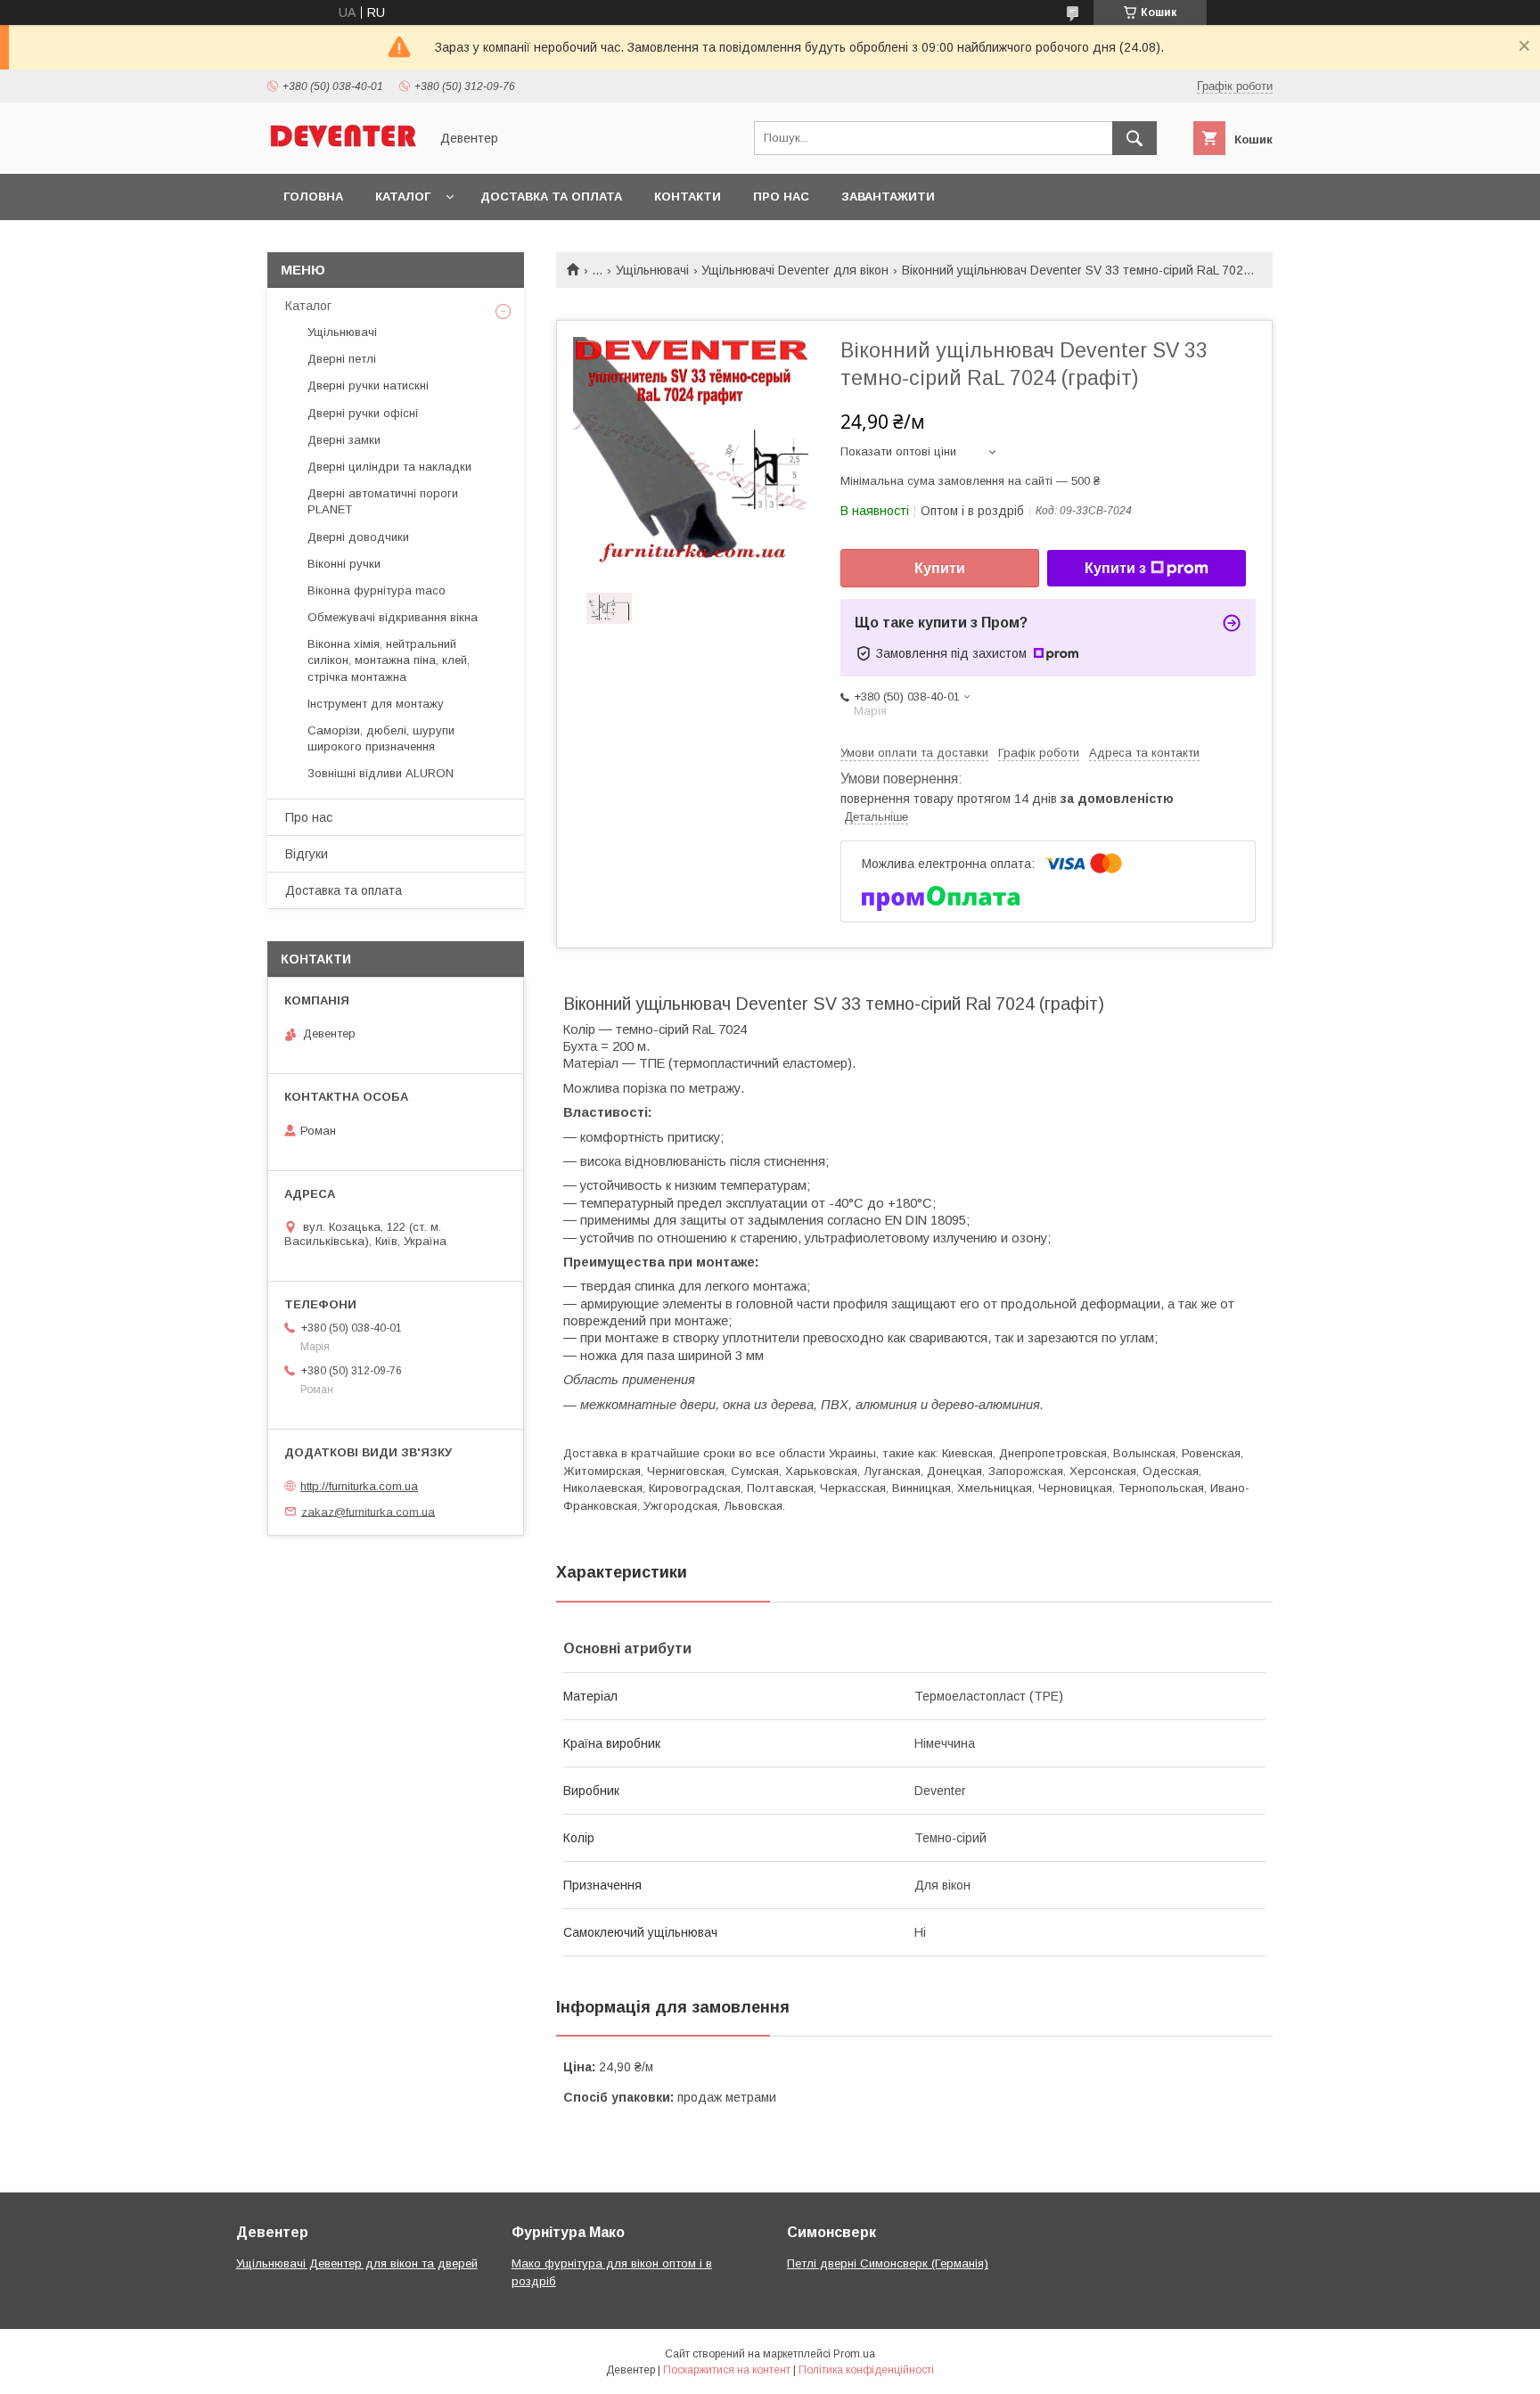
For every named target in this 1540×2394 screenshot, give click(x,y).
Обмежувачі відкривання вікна (393, 617)
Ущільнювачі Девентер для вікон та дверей (357, 2263)
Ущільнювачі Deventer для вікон (795, 270)
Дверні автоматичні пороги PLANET (383, 501)
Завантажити (888, 197)
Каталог (403, 197)
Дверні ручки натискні (368, 385)
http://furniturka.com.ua (359, 1486)
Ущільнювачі (652, 270)
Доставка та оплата (551, 197)
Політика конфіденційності (866, 2370)
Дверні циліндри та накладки (389, 467)
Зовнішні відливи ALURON (381, 773)
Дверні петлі (342, 359)
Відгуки (307, 854)
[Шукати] (1135, 138)
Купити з (1115, 568)
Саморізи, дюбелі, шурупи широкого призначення (381, 738)
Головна (313, 197)
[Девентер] (343, 151)
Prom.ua (854, 2354)
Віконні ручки (344, 564)
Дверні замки (344, 440)
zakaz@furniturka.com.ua (368, 1511)
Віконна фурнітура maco (377, 590)
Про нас (781, 197)
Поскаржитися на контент (727, 2370)
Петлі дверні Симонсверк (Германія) (888, 2263)
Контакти (688, 197)
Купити (940, 568)
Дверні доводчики (358, 537)
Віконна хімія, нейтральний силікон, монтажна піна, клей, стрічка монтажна (389, 660)
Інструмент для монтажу (376, 704)
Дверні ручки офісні (363, 413)
